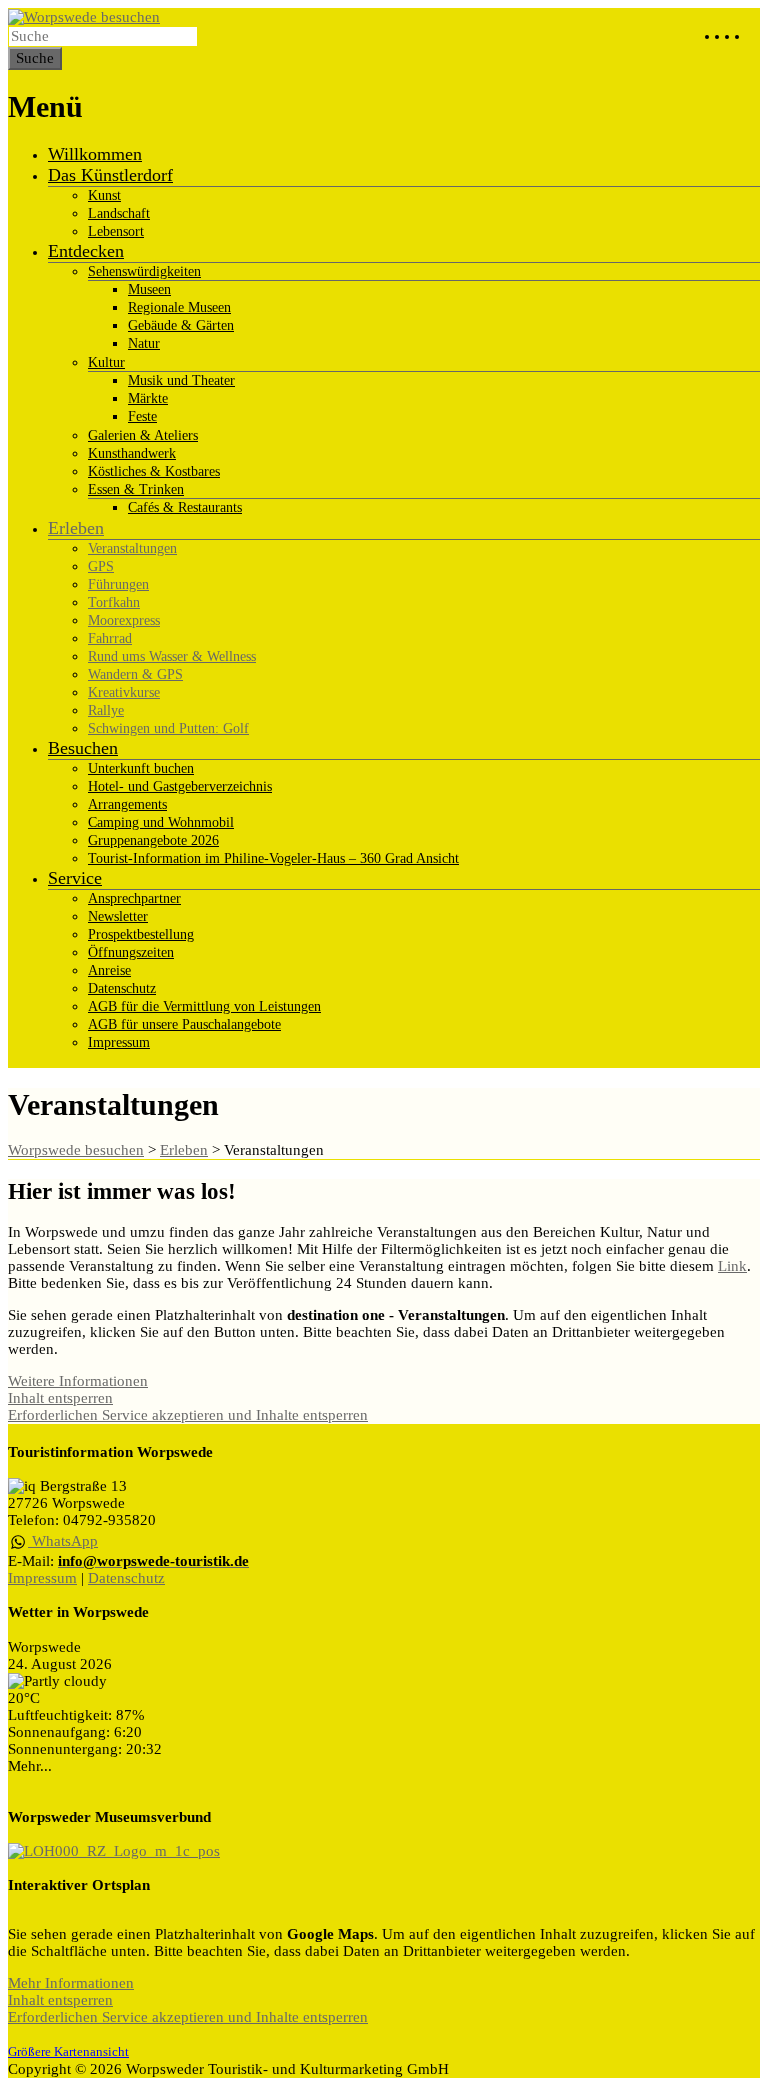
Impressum (119, 1042)
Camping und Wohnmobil (161, 822)
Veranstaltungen (132, 548)
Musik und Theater (181, 380)
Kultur (106, 362)
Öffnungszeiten (131, 952)
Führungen (118, 584)
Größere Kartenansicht (68, 2052)
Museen (149, 289)
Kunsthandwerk (132, 453)
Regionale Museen (179, 307)
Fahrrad (110, 638)
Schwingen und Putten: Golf (168, 728)
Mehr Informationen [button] (71, 1983)
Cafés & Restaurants (185, 507)
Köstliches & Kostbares (154, 471)
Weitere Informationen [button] (78, 1381)
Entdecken (86, 251)
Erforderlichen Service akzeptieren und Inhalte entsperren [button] (188, 1415)
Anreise (109, 970)
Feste (142, 416)
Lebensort (116, 231)
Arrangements (127, 804)
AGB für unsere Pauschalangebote (184, 1024)
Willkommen (95, 154)
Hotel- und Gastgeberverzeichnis (180, 786)
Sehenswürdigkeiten (144, 271)
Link (732, 1266)
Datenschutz (122, 988)
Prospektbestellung (141, 934)
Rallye (106, 710)
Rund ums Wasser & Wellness (172, 656)
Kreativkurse (124, 692)
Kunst (104, 195)
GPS (101, 566)
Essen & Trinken (136, 489)
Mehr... (30, 1766)
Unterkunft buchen (141, 768)
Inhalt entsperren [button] (60, 1398)
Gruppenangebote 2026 (153, 840)
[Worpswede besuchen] (84, 17)
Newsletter (118, 916)
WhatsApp (63, 1541)
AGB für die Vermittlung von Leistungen (204, 1006)
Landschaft (119, 213)
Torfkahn (114, 602)
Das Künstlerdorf (110, 175)
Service (75, 878)
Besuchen (83, 748)
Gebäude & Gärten (181, 325)
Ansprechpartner (134, 898)
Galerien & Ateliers (143, 435)
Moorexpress (124, 620)
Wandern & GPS (135, 674)
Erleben (76, 528)
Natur (144, 343)
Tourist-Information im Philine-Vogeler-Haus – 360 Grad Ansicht (273, 858)
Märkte (148, 398)
